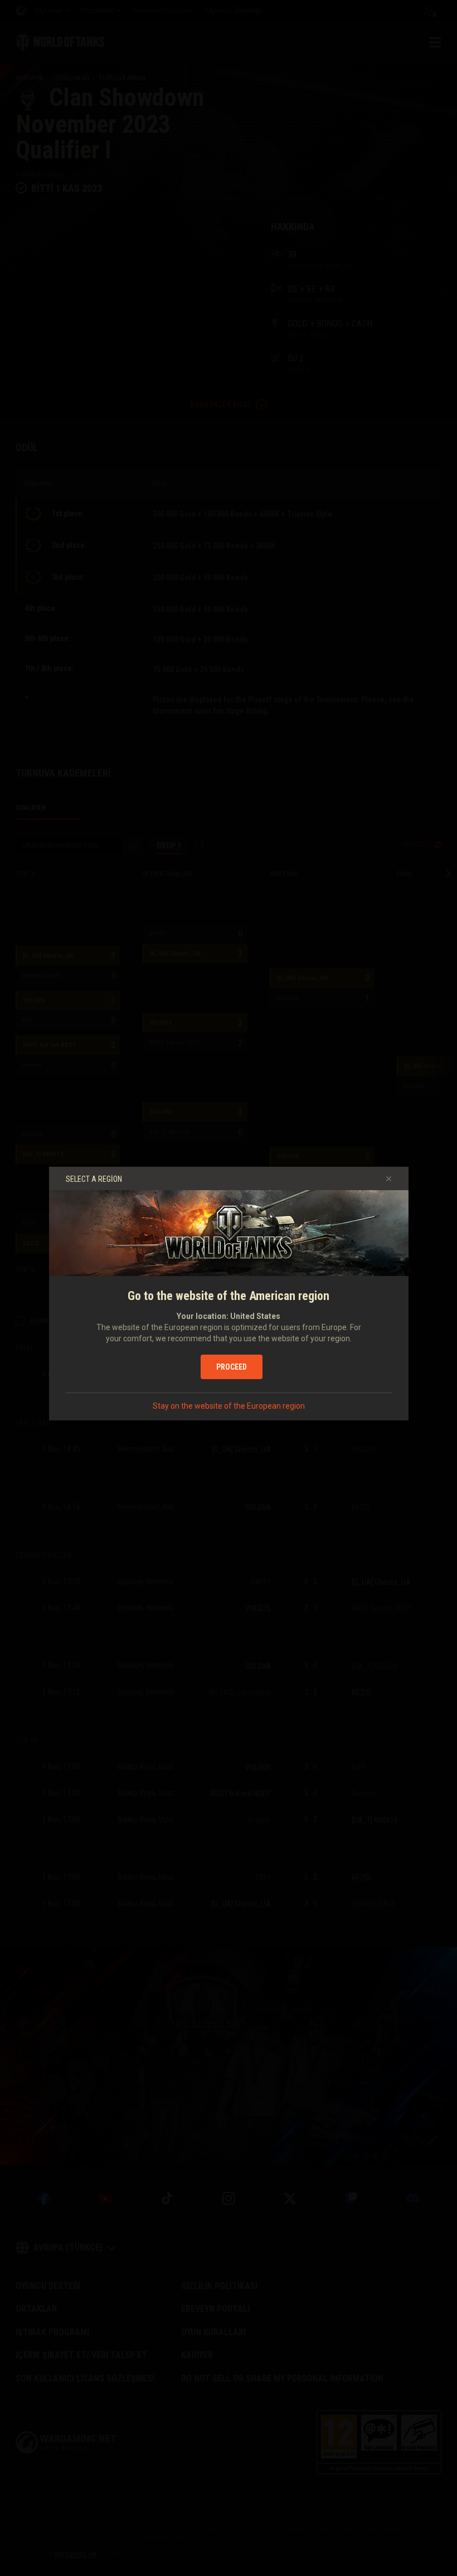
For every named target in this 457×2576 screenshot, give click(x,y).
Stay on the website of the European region (229, 1406)
